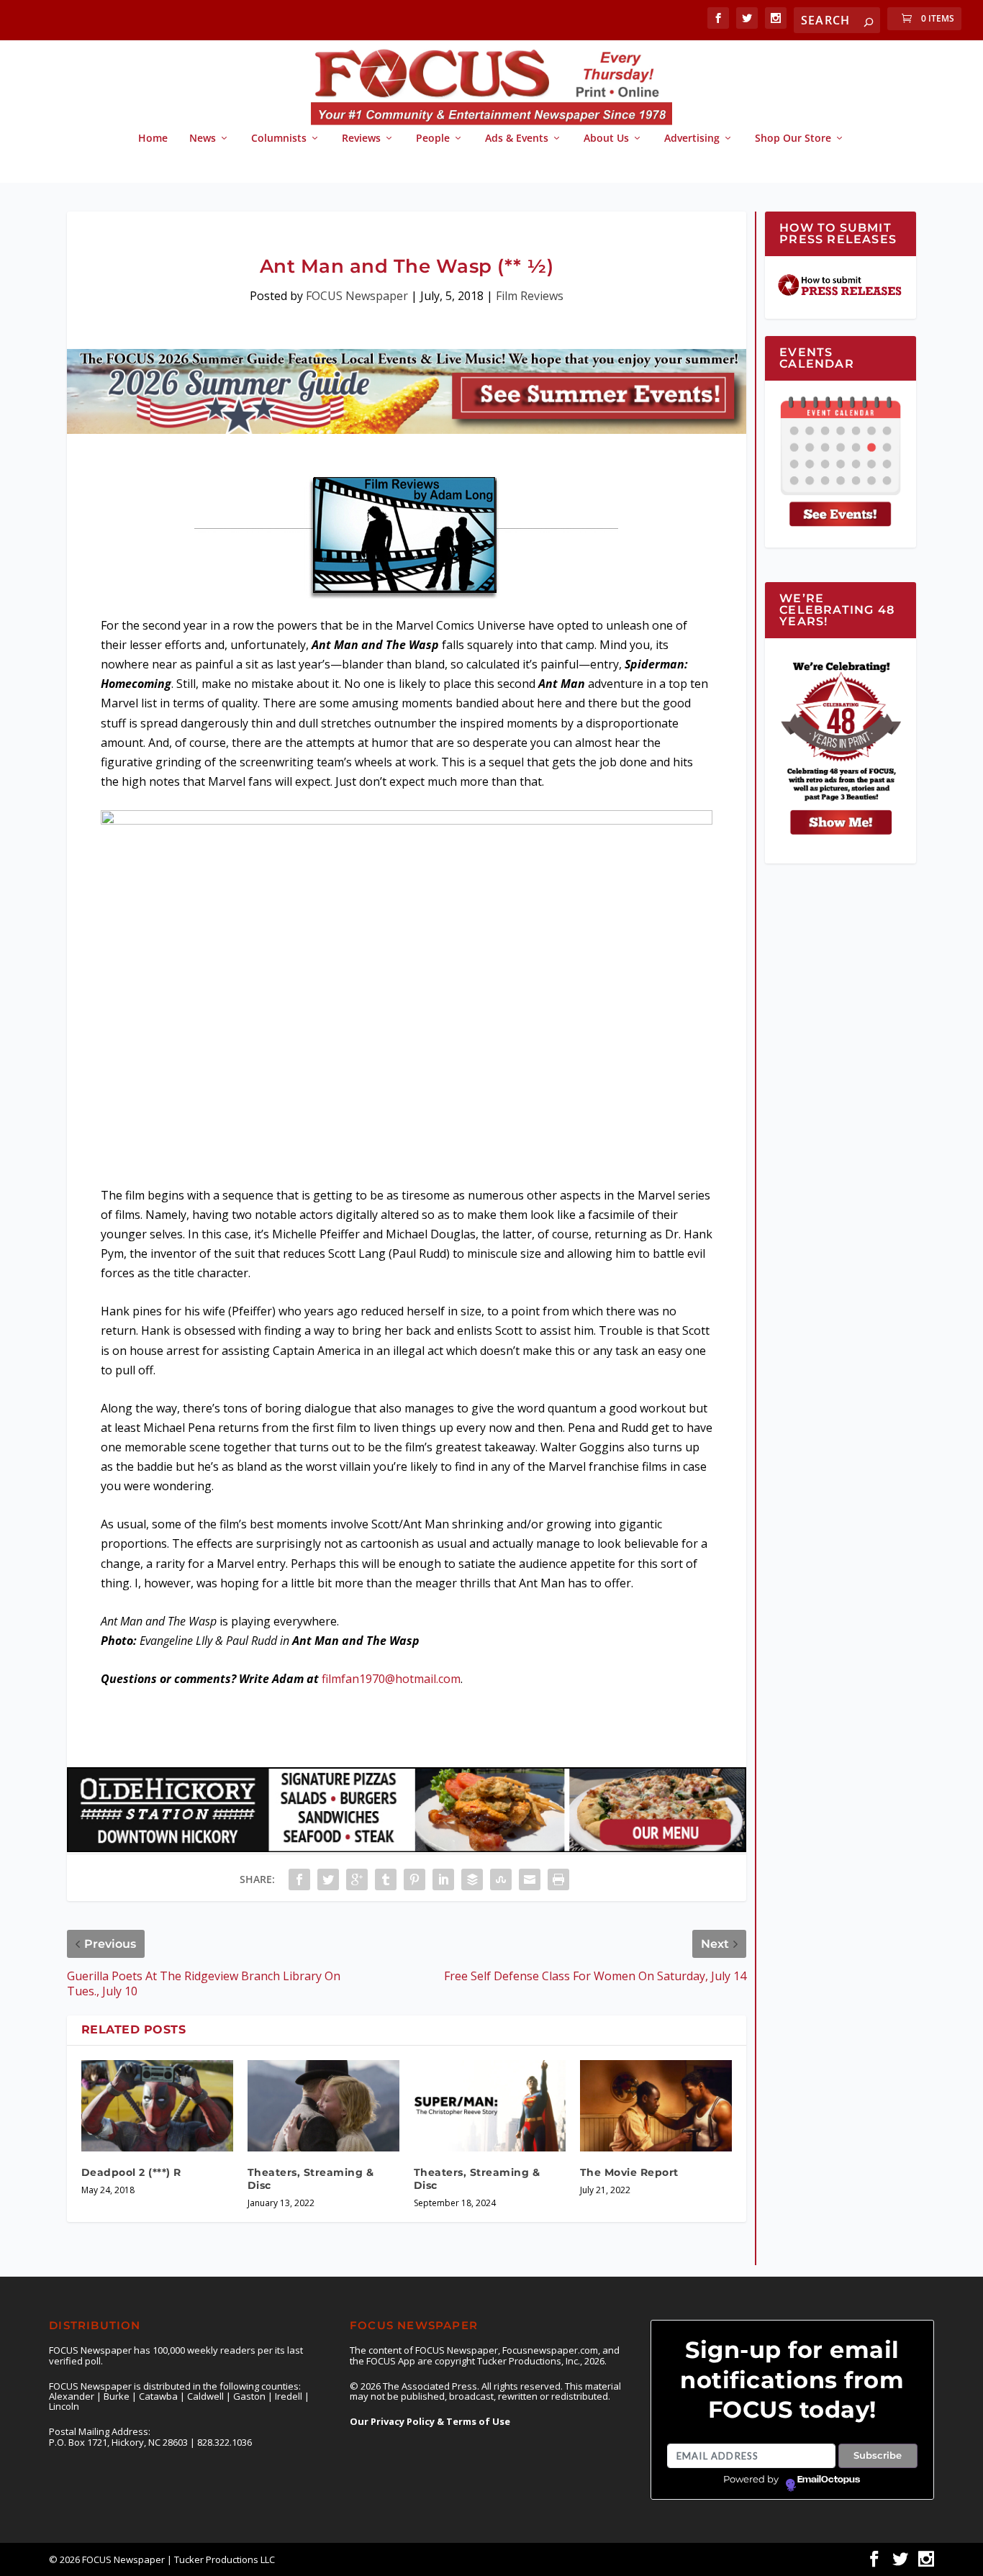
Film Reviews (530, 296)
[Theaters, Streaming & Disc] (323, 2106)
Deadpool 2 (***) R (131, 2172)
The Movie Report (629, 2172)
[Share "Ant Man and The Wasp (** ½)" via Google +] (357, 1879)
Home (153, 139)
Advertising (692, 139)
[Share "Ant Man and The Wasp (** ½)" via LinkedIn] (443, 1879)
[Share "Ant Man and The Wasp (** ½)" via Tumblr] (386, 1879)
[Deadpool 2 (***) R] (157, 2106)
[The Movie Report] (656, 2106)
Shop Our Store (793, 139)
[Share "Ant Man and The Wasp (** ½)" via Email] (530, 1879)
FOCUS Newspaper (357, 296)
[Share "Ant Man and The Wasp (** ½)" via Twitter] (328, 1879)
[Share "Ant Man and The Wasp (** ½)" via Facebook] (299, 1879)
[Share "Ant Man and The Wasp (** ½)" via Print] (558, 1879)
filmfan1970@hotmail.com (391, 1679)
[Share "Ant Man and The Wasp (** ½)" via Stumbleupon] (501, 1879)
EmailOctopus (829, 2480)
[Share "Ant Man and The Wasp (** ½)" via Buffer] (472, 1879)
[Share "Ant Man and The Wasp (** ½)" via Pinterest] (415, 1879)
